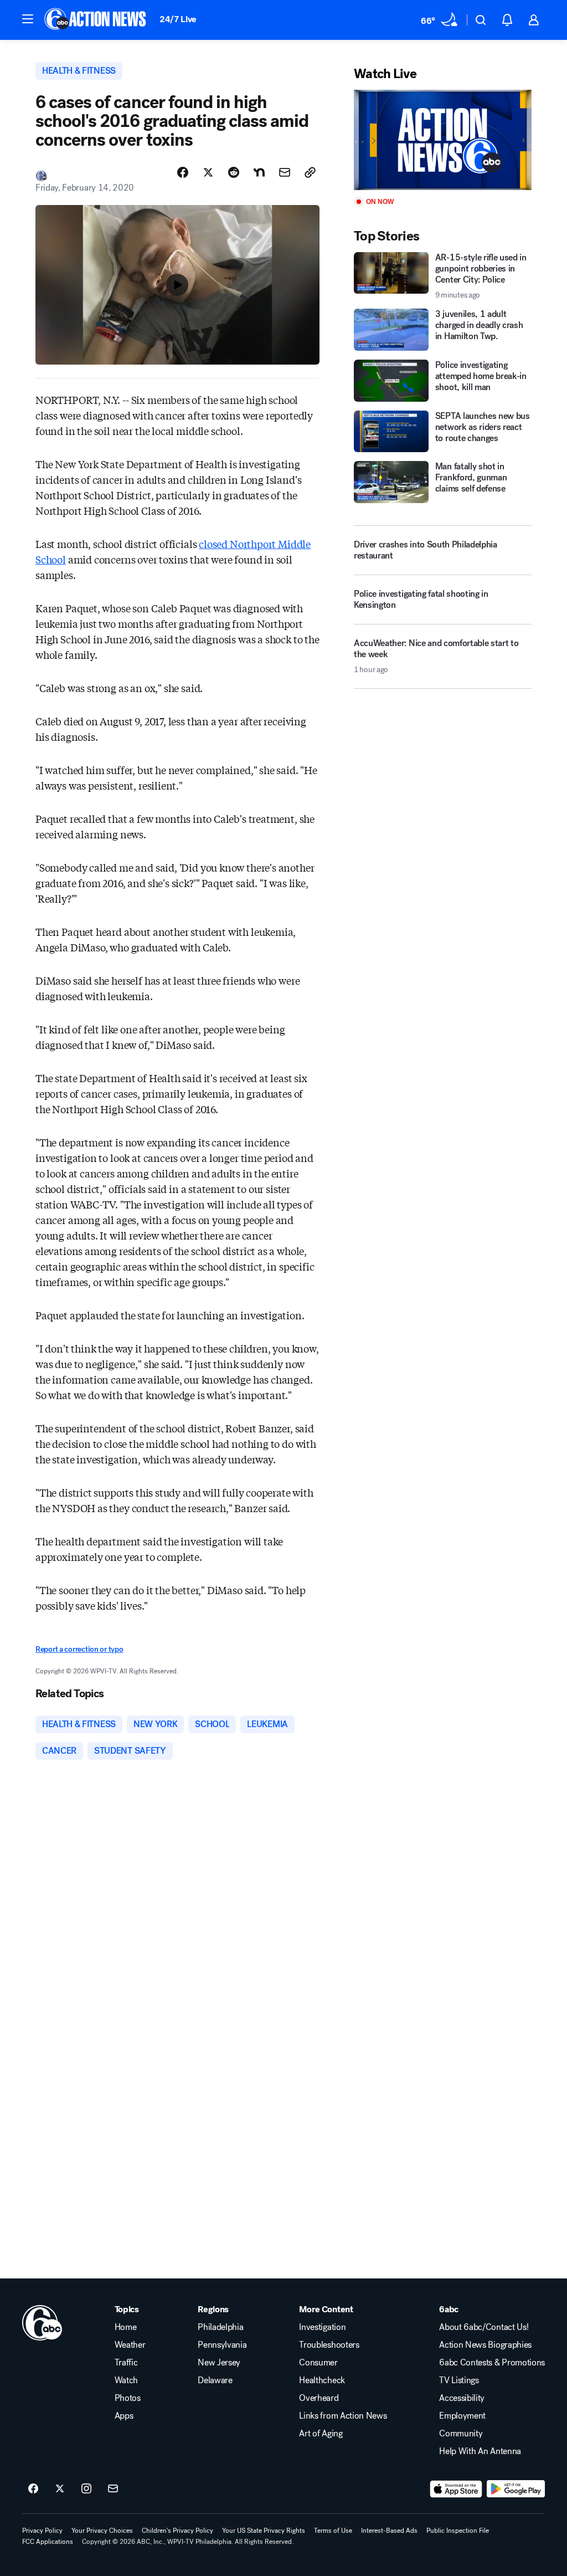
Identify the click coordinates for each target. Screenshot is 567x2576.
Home (126, 2327)
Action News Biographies (485, 2345)
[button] (28, 19)
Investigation (322, 2327)
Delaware (215, 2380)
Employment (462, 2416)
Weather (130, 2345)
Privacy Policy (42, 2531)
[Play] (443, 140)
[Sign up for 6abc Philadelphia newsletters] (113, 2489)
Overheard (319, 2398)
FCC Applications (48, 2542)
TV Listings (459, 2380)
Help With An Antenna (480, 2451)
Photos (128, 2398)
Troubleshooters (329, 2345)
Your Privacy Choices (102, 2531)
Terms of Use (333, 2531)
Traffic (126, 2363)
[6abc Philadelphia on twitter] (60, 2489)
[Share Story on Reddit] (234, 172)
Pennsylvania (222, 2345)
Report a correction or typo (79, 1649)
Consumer (318, 2363)
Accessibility (462, 2398)
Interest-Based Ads (389, 2531)
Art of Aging (321, 2434)
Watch (126, 2380)
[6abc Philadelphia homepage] (96, 20)
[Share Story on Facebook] (183, 172)
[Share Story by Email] (285, 172)
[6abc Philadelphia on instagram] (86, 2489)
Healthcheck (322, 2380)
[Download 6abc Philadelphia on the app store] (456, 2489)
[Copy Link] (310, 172)
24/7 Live (178, 19)
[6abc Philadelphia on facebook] (33, 2489)
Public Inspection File (458, 2531)
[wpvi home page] (42, 2323)
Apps (124, 2416)
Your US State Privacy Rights (264, 2531)
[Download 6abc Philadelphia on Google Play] (516, 2489)
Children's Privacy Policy (177, 2531)
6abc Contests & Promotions (492, 2363)
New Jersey (219, 2363)
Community (461, 2434)
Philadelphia (220, 2327)
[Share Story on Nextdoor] (259, 172)
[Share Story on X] (208, 172)
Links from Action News (343, 2416)
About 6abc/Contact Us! (484, 2327)
